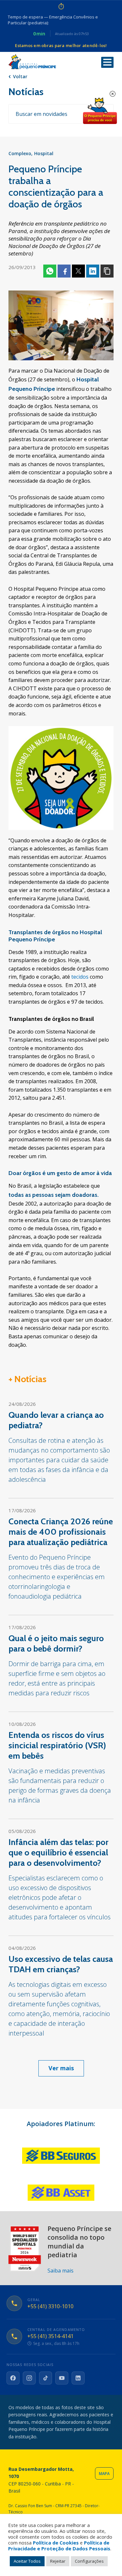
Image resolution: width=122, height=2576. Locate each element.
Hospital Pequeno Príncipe (32, 62)
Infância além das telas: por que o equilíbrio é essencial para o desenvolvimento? (58, 1852)
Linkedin (93, 271)
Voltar (20, 76)
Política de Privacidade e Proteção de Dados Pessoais (59, 2545)
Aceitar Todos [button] (27, 2561)
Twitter (78, 271)
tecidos (80, 977)
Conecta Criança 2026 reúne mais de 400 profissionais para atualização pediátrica (61, 1532)
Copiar (107, 271)
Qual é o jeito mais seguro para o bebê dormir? (56, 1643)
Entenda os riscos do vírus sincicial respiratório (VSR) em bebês (57, 1745)
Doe (100, 111)
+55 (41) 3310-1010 (50, 2306)
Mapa (104, 2474)
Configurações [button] (89, 2561)
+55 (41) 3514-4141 (50, 2336)
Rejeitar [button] (58, 2561)
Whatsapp (50, 271)
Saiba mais (61, 2271)
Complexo (20, 153)
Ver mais (61, 2068)
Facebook (64, 271)
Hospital (44, 153)
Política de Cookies (56, 2543)
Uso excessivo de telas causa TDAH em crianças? (61, 1964)
